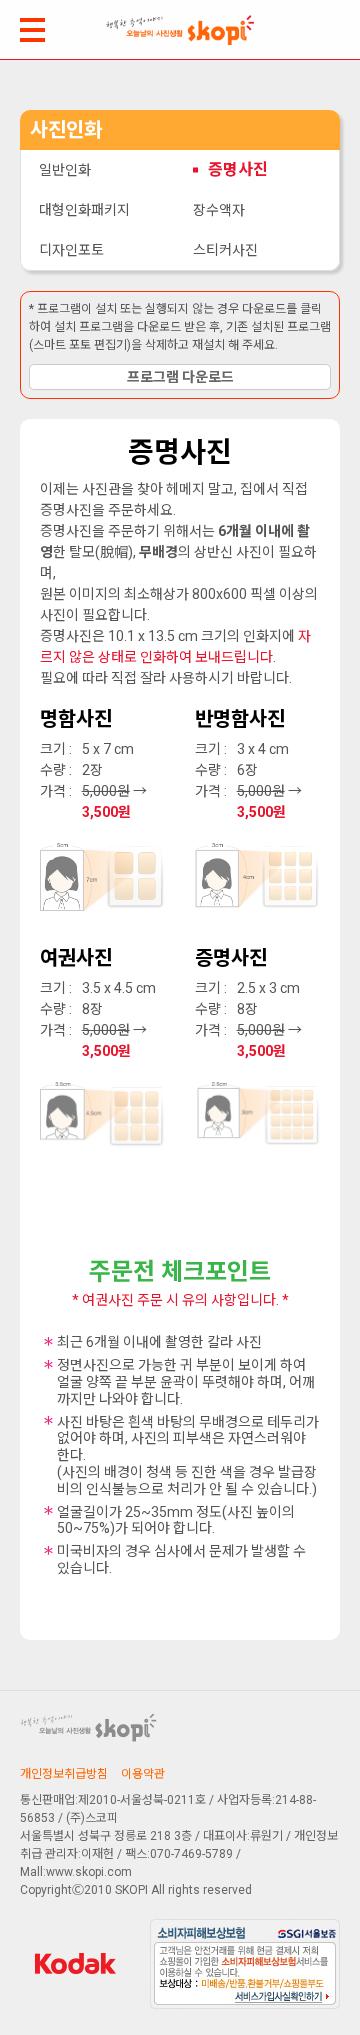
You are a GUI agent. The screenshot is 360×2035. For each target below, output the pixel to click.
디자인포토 (71, 250)
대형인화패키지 (84, 210)
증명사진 (238, 169)
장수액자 (219, 210)
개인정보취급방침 (64, 1774)
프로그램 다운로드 (180, 377)
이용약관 (143, 1774)
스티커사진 (225, 250)
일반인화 (65, 170)
